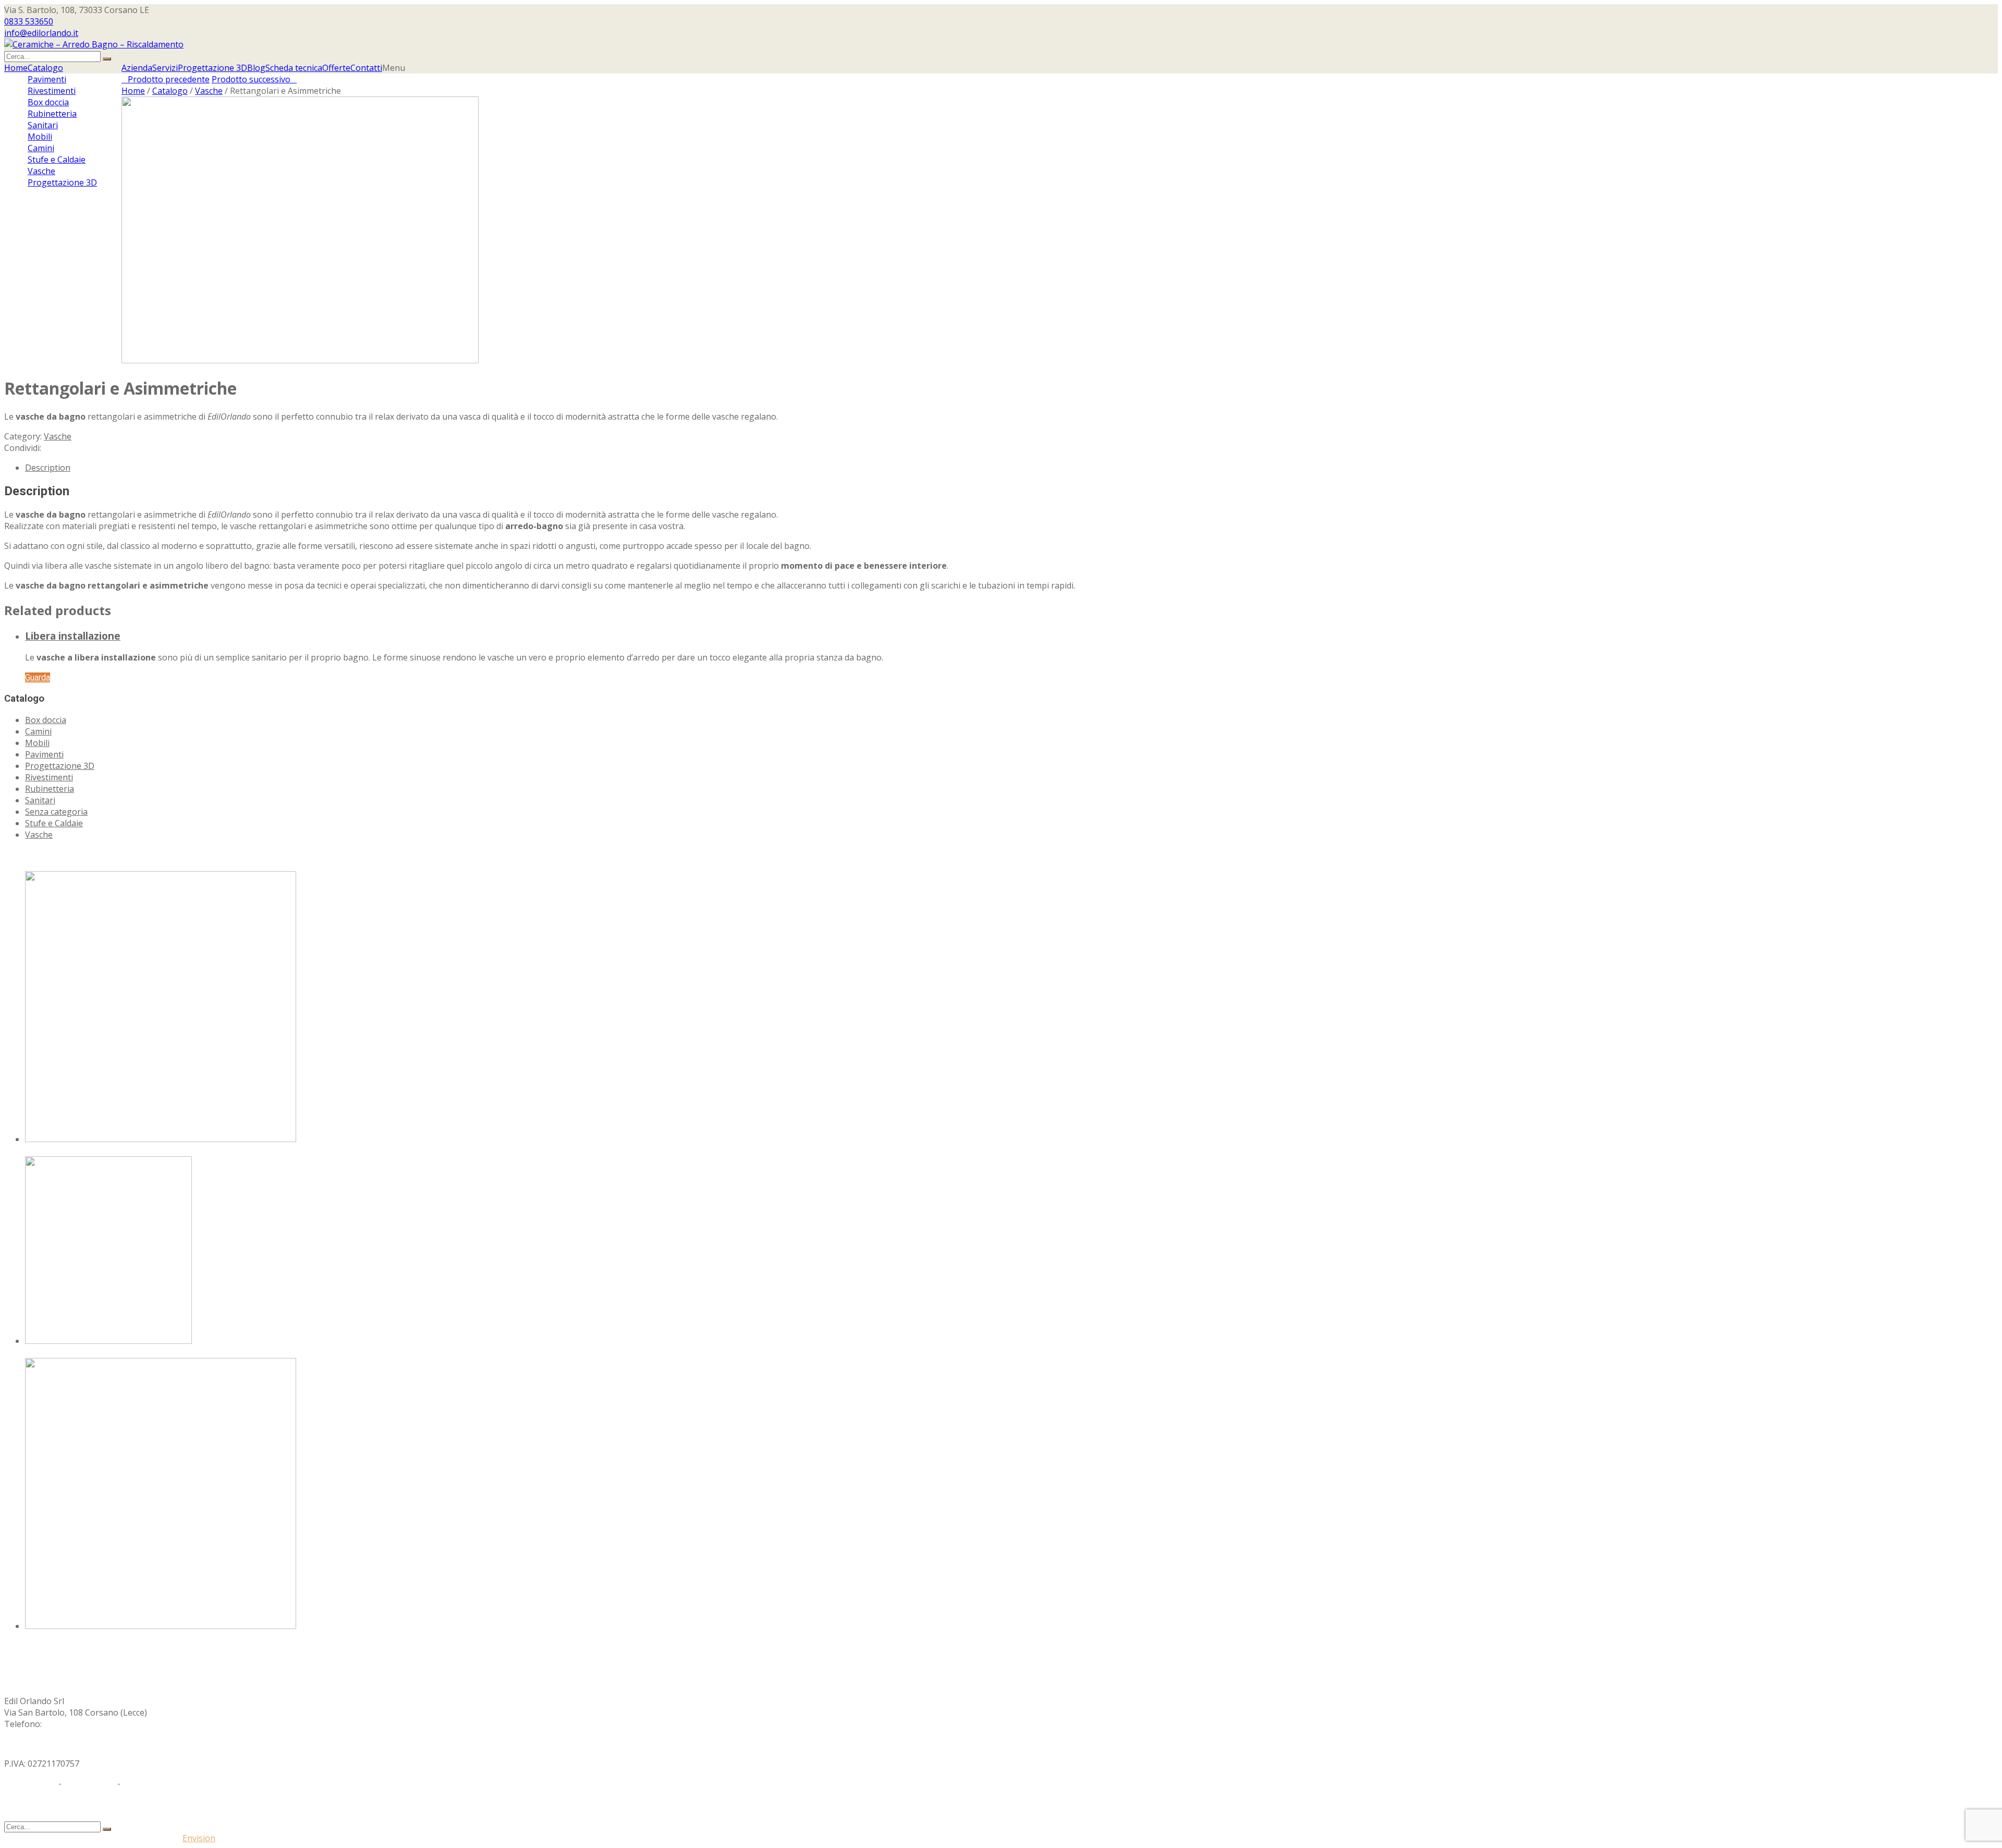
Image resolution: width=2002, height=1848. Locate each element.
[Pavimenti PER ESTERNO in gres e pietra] (161, 1139)
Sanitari (40, 800)
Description (48, 468)
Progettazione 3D (60, 766)
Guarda (38, 677)
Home (133, 91)
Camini (38, 731)
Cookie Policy (89, 1783)
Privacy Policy (30, 1783)
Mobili (37, 743)
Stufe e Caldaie (54, 823)
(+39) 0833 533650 (79, 1724)
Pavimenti (44, 754)
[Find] (107, 59)
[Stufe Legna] (108, 1341)
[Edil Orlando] (94, 44)
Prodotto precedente (166, 79)
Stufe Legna (49, 1352)
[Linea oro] (161, 1626)
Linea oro (44, 1637)
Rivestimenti (49, 777)
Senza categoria (56, 812)
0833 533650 (29, 21)
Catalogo (170, 91)
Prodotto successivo (254, 79)
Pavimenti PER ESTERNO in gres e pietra (104, 1151)
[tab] (1011, 468)
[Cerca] (107, 1829)
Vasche (209, 91)
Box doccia (46, 720)
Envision (199, 1838)
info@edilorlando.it (41, 33)
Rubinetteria (50, 789)
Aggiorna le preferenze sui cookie (189, 1783)
